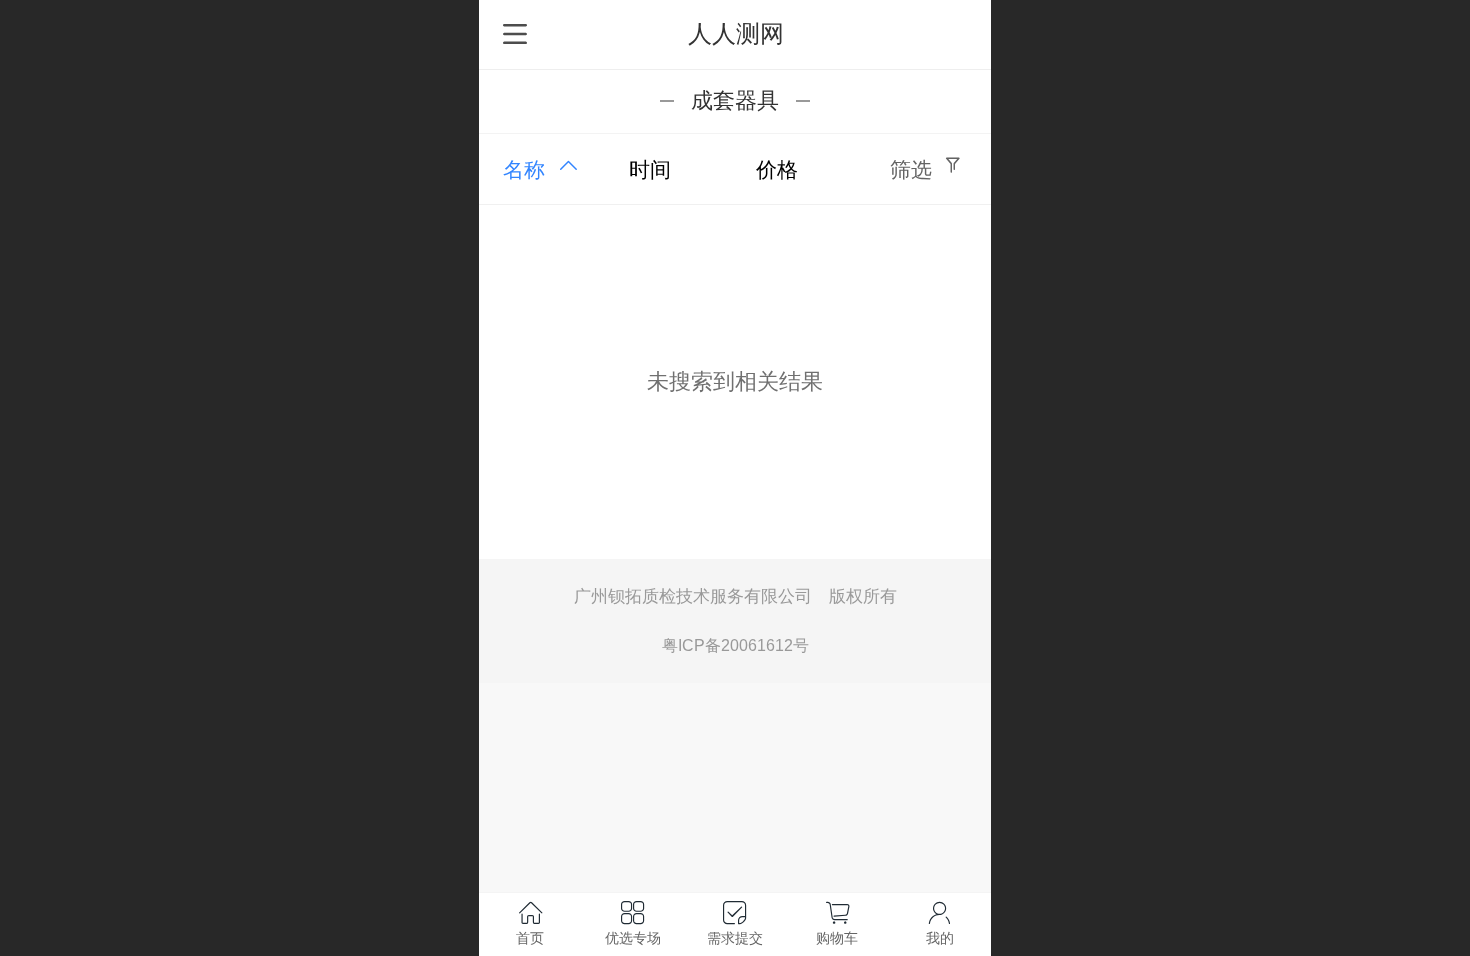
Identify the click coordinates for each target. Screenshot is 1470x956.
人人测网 (736, 33)
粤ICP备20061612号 (735, 645)
